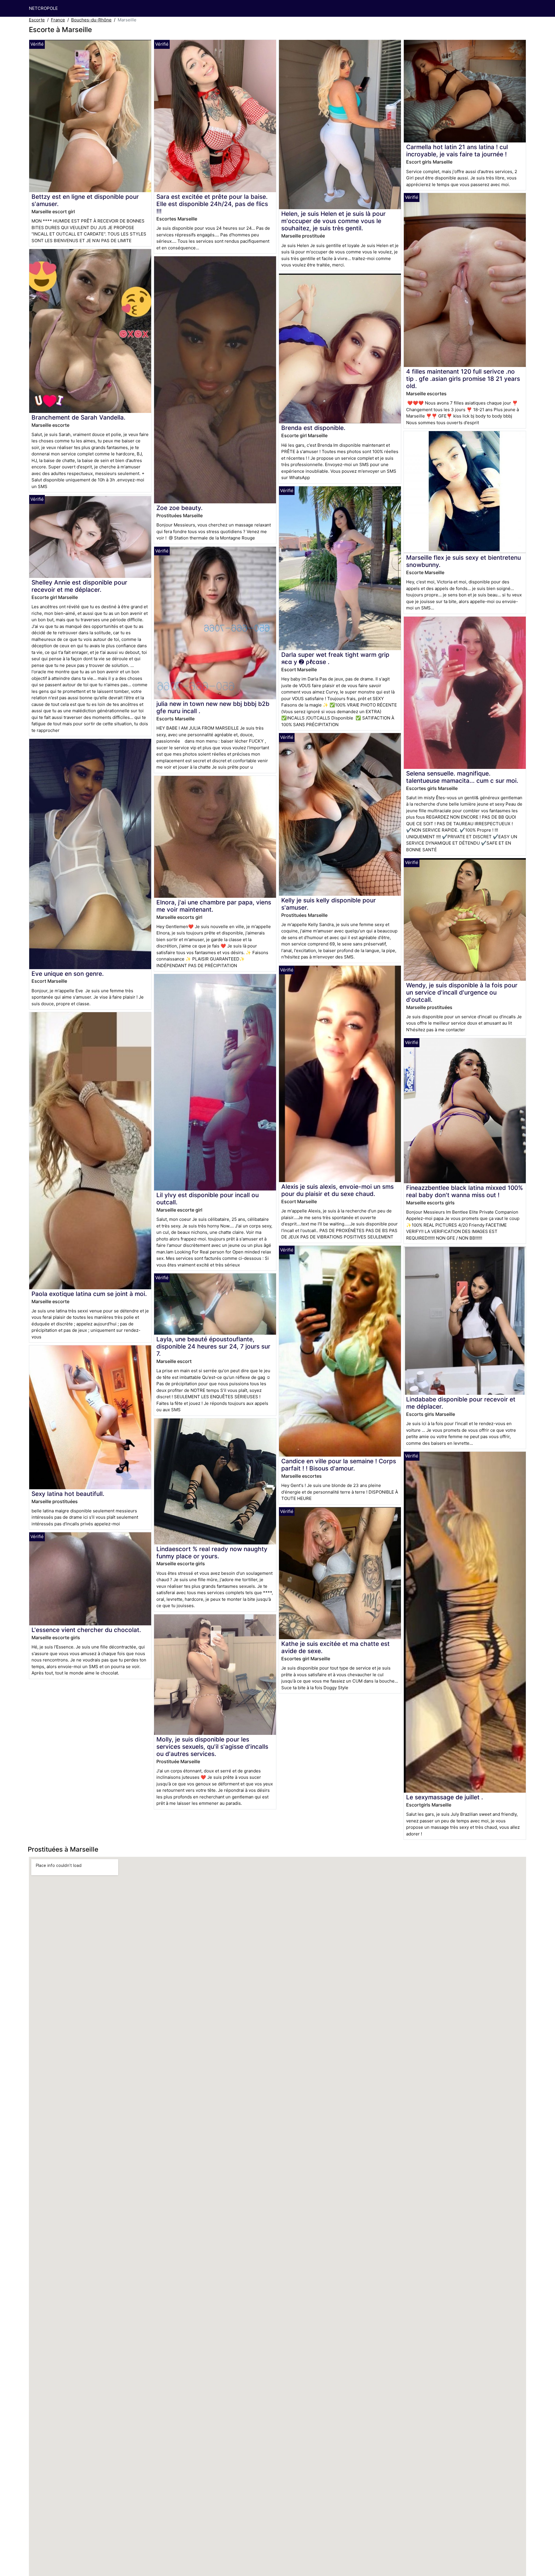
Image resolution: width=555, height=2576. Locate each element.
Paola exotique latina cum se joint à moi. (89, 1294)
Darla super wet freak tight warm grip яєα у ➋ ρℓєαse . (335, 658)
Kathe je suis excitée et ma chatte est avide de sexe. (335, 1647)
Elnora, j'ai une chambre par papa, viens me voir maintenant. (214, 906)
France (58, 20)
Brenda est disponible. (313, 428)
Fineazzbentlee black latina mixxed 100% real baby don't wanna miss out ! (465, 1191)
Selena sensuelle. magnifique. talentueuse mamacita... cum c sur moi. (462, 777)
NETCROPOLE (43, 8)
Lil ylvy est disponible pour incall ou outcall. (208, 1199)
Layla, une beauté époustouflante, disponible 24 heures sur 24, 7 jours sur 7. (213, 1346)
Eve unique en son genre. (68, 974)
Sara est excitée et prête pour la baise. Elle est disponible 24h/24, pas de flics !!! (212, 204)
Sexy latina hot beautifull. (68, 1494)
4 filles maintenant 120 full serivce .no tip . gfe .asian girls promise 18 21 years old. (463, 379)
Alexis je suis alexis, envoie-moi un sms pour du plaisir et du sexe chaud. (337, 1190)
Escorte (37, 20)
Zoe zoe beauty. (180, 508)
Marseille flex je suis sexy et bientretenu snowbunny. (464, 561)
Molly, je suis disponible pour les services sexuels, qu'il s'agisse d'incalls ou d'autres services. (212, 1747)
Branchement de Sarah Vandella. (78, 417)
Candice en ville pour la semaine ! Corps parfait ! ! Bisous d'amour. (339, 1465)
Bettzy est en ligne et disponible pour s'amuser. (85, 200)
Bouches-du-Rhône (91, 20)
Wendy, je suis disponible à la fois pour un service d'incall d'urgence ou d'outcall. (462, 992)
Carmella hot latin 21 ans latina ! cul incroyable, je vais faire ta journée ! (457, 151)
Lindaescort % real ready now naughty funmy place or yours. (212, 1553)
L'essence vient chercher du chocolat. (86, 1630)
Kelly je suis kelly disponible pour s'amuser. (329, 904)
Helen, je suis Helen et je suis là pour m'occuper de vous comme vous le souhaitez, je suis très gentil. (333, 221)
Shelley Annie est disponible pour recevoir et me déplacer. (79, 586)
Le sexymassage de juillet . (445, 1797)
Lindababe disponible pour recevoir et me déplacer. (461, 1403)
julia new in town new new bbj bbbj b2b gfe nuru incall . (213, 707)
